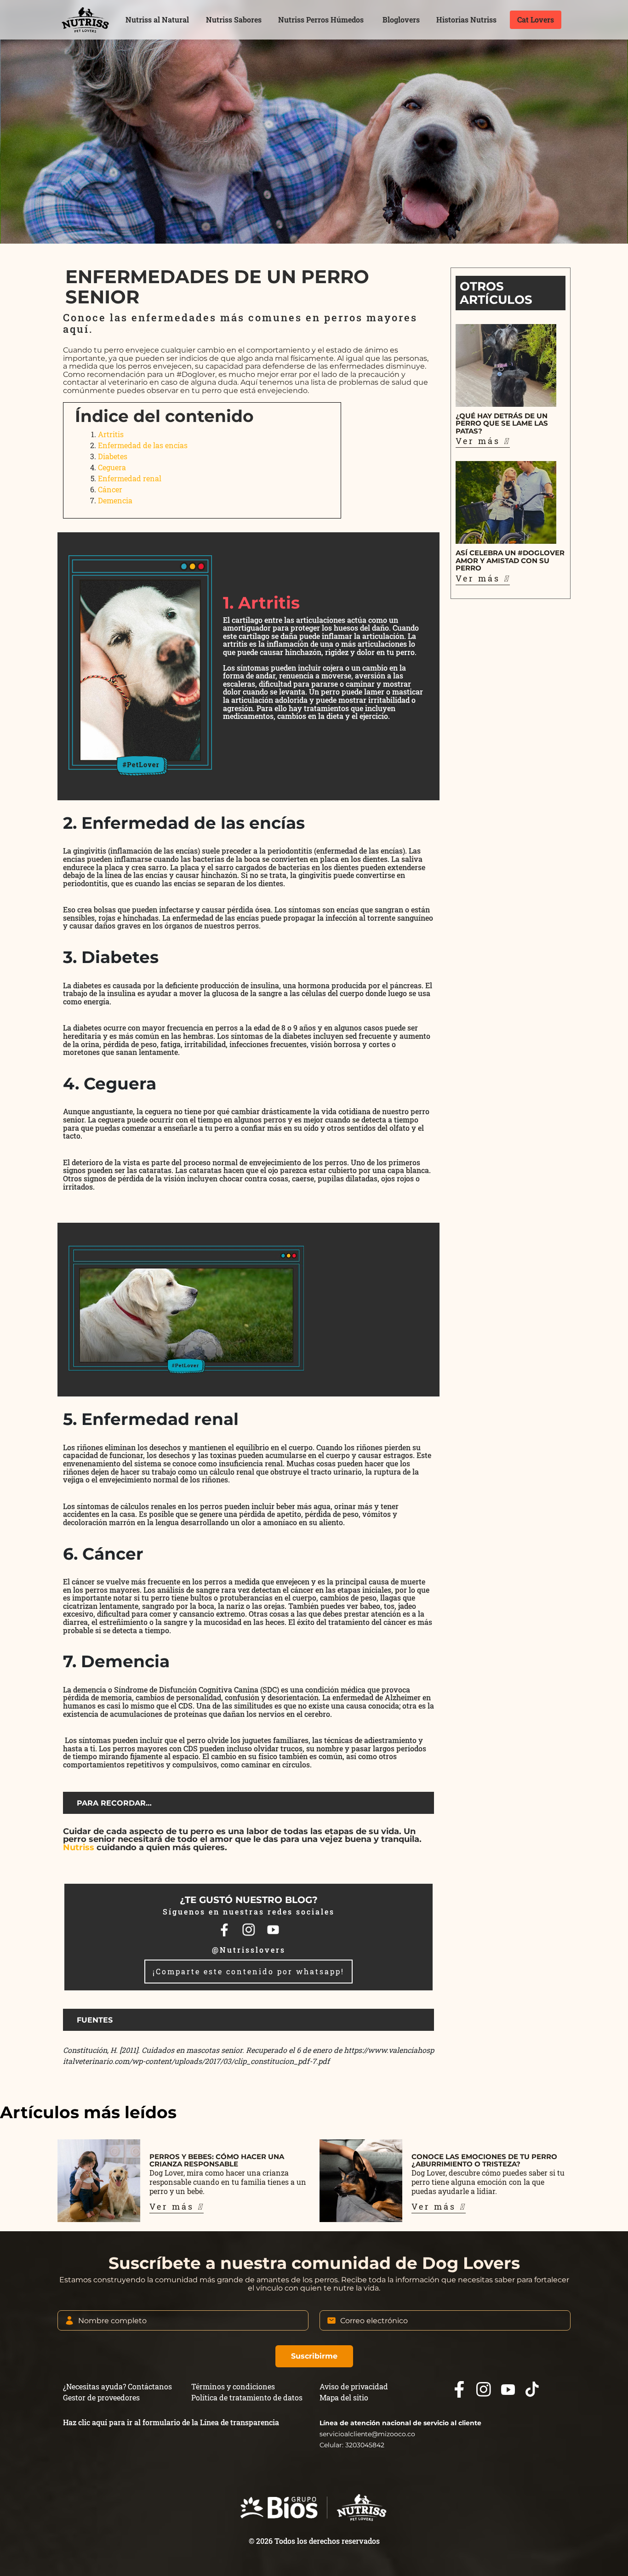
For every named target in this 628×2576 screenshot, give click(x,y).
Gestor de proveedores (101, 2397)
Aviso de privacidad (354, 2386)
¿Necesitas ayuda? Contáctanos (117, 2386)
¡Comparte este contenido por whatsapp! (248, 1971)
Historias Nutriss (466, 20)
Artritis (111, 434)
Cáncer (110, 489)
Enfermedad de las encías (143, 445)
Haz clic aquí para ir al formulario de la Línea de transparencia (171, 2422)
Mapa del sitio (344, 2397)
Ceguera (112, 467)
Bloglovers (401, 20)
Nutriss (79, 1847)
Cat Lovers (536, 20)
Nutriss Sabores (234, 20)
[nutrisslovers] (85, 20)
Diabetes (113, 456)
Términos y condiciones (233, 2386)
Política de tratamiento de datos (247, 2397)
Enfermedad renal (130, 478)
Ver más (480, 441)
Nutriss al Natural (157, 20)
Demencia (115, 500)
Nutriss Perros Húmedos (321, 20)
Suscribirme (314, 2356)
